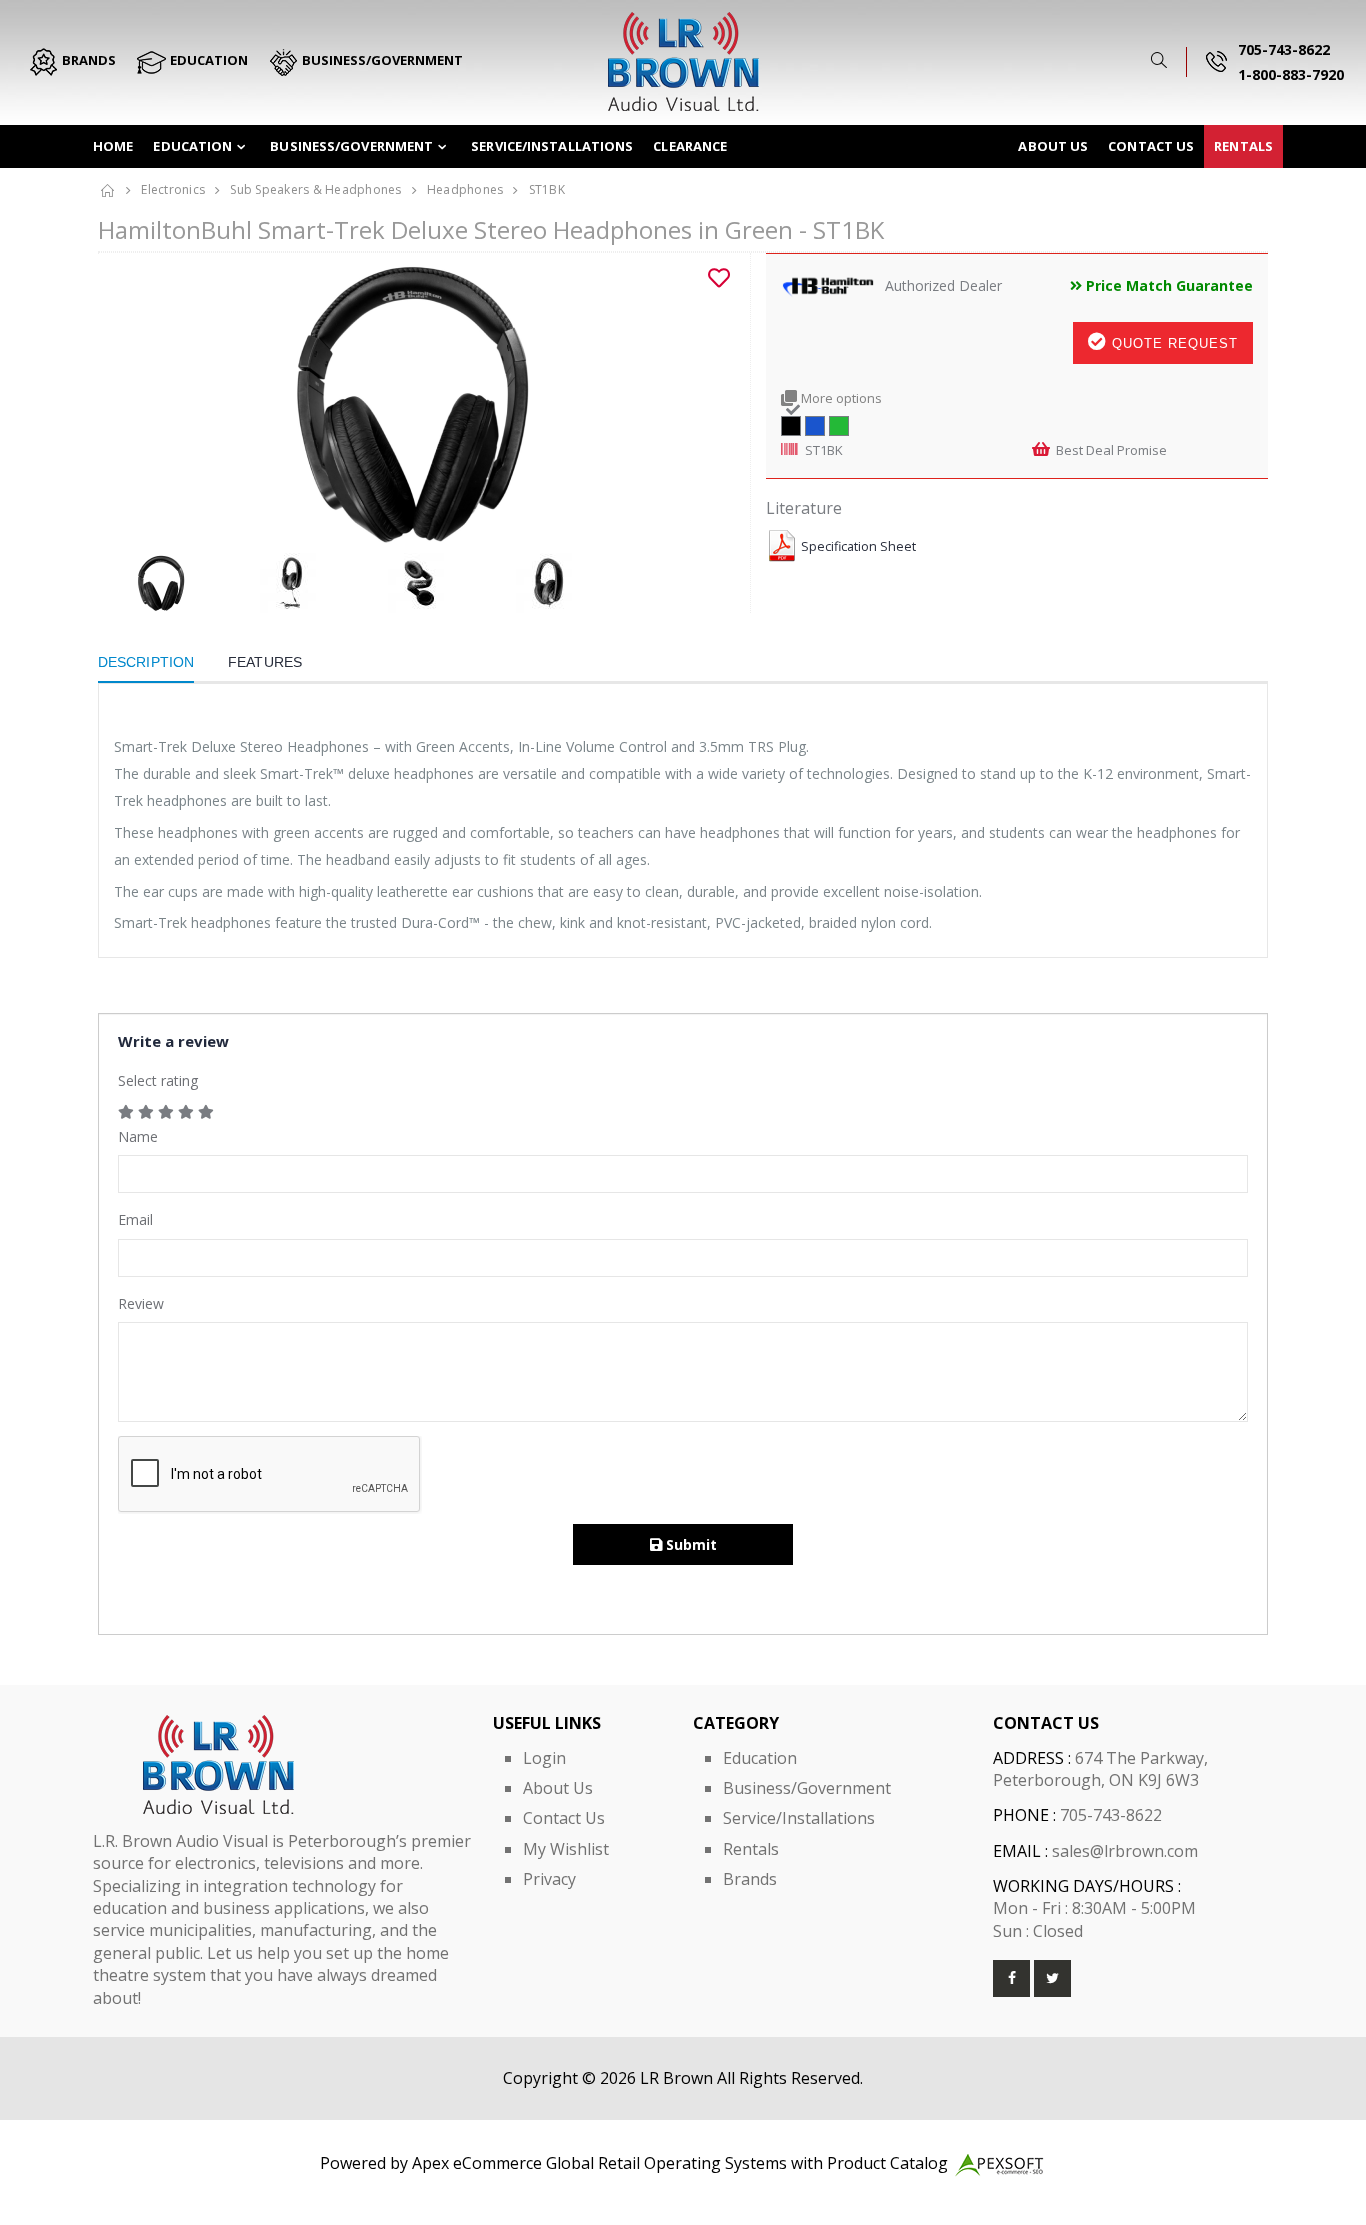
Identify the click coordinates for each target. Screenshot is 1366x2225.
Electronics (173, 189)
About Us (1053, 146)
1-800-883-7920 (1291, 74)
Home (113, 146)
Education (192, 146)
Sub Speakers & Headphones (315, 189)
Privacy (549, 1879)
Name (138, 1136)
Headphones (465, 189)
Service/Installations (552, 146)
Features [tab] (265, 662)
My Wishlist (566, 1849)
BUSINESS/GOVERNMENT (381, 60)
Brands (750, 1879)
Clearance (690, 146)
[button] (1163, 60)
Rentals (1243, 146)
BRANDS (87, 60)
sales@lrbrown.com (1125, 1851)
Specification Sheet (858, 546)
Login (544, 1758)
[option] (416, 403)
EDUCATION (207, 60)
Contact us (1151, 146)
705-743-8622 (1284, 49)
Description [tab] (146, 662)
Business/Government (351, 146)
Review (141, 1303)
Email (135, 1219)
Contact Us (564, 1818)
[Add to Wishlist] (719, 278)
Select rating (158, 1080)
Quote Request (1172, 343)
